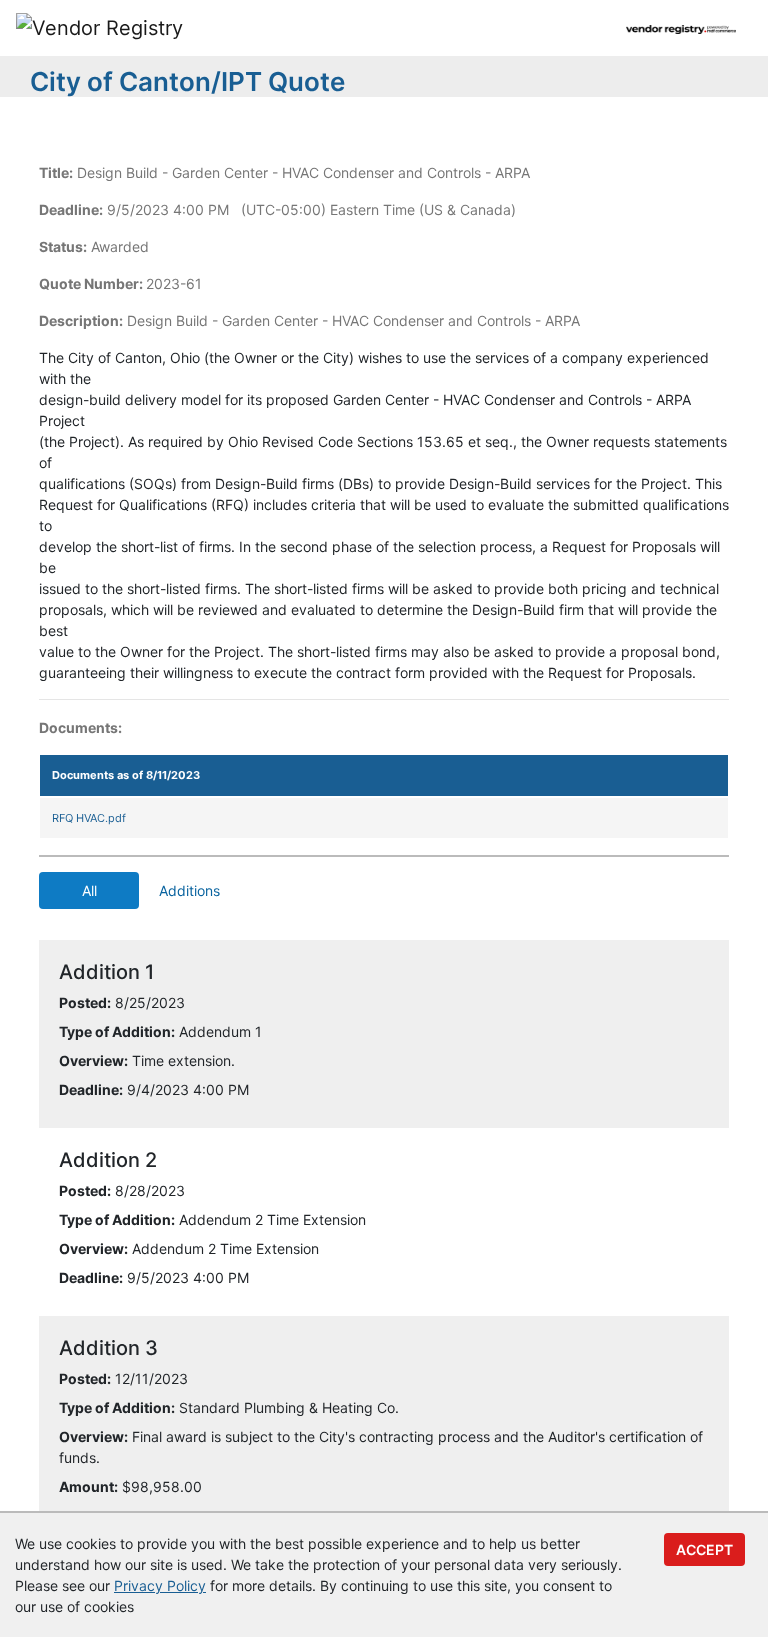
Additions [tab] (189, 890)
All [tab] (89, 890)
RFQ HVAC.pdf (89, 818)
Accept (704, 1549)
